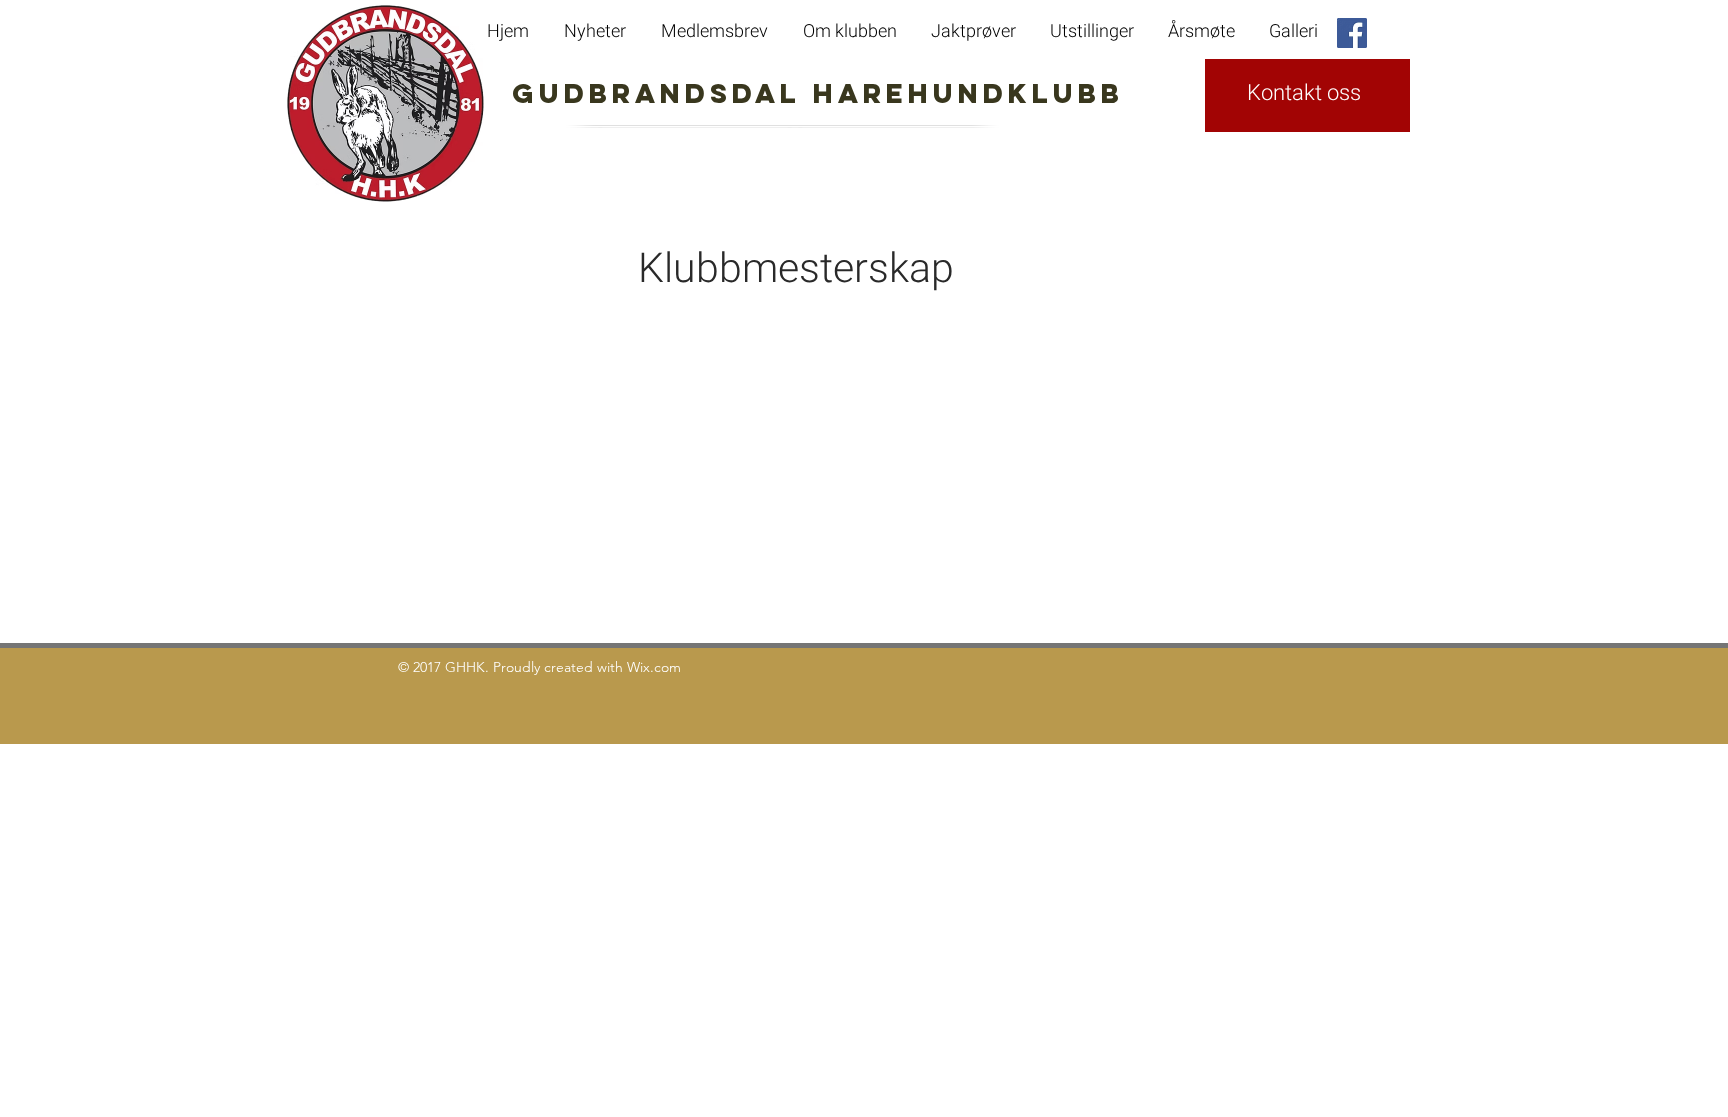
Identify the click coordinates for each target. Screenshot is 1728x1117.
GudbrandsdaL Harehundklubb (728, 93)
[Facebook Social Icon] (1352, 33)
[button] (1203, 32)
